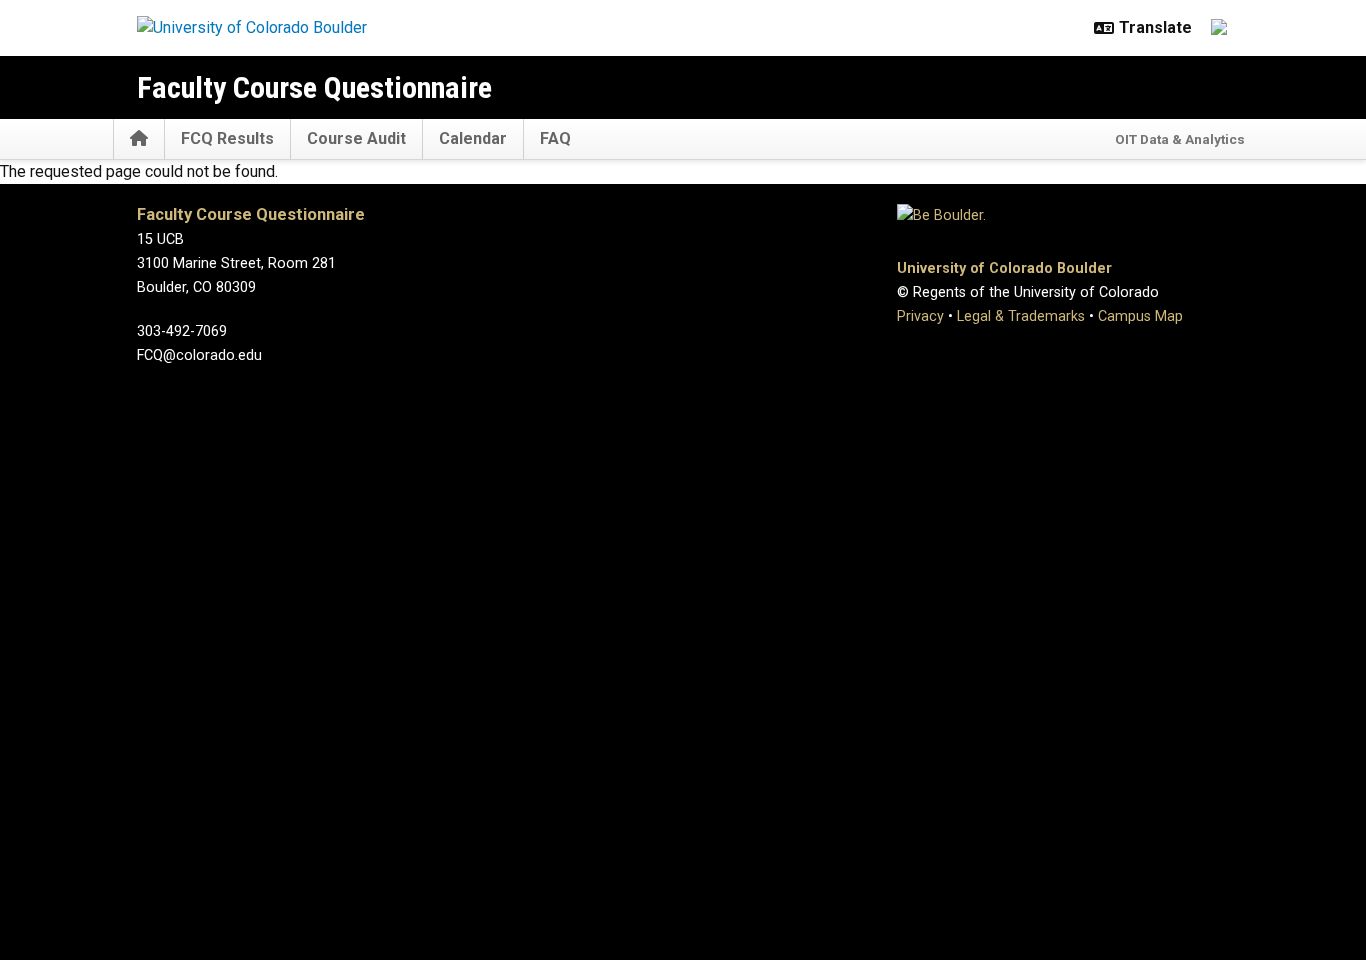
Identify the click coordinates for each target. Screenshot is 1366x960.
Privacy (920, 316)
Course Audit (356, 138)
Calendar (473, 138)
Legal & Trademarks (1021, 316)
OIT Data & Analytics (1180, 139)
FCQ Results (227, 138)
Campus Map (1140, 316)
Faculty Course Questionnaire (314, 87)
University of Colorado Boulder (1004, 268)
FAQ (555, 138)
